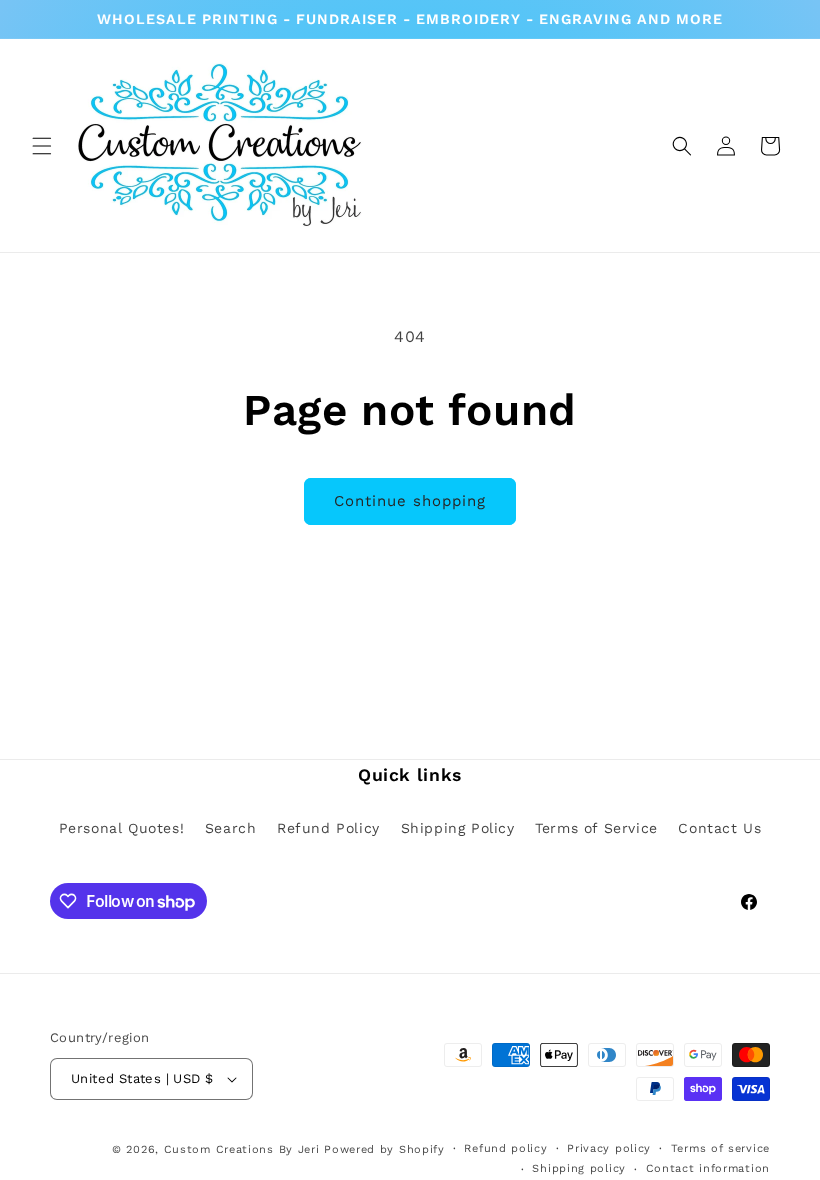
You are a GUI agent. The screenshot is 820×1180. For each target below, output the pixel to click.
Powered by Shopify (384, 1149)
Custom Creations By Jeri (244, 1149)
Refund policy (505, 1148)
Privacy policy (609, 1148)
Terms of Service (596, 828)
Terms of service (720, 1148)
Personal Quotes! (122, 828)
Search (231, 828)
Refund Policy (328, 828)
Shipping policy (579, 1168)
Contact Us (719, 828)
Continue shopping (410, 501)
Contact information (708, 1168)
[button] (42, 146)
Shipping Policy (458, 828)
